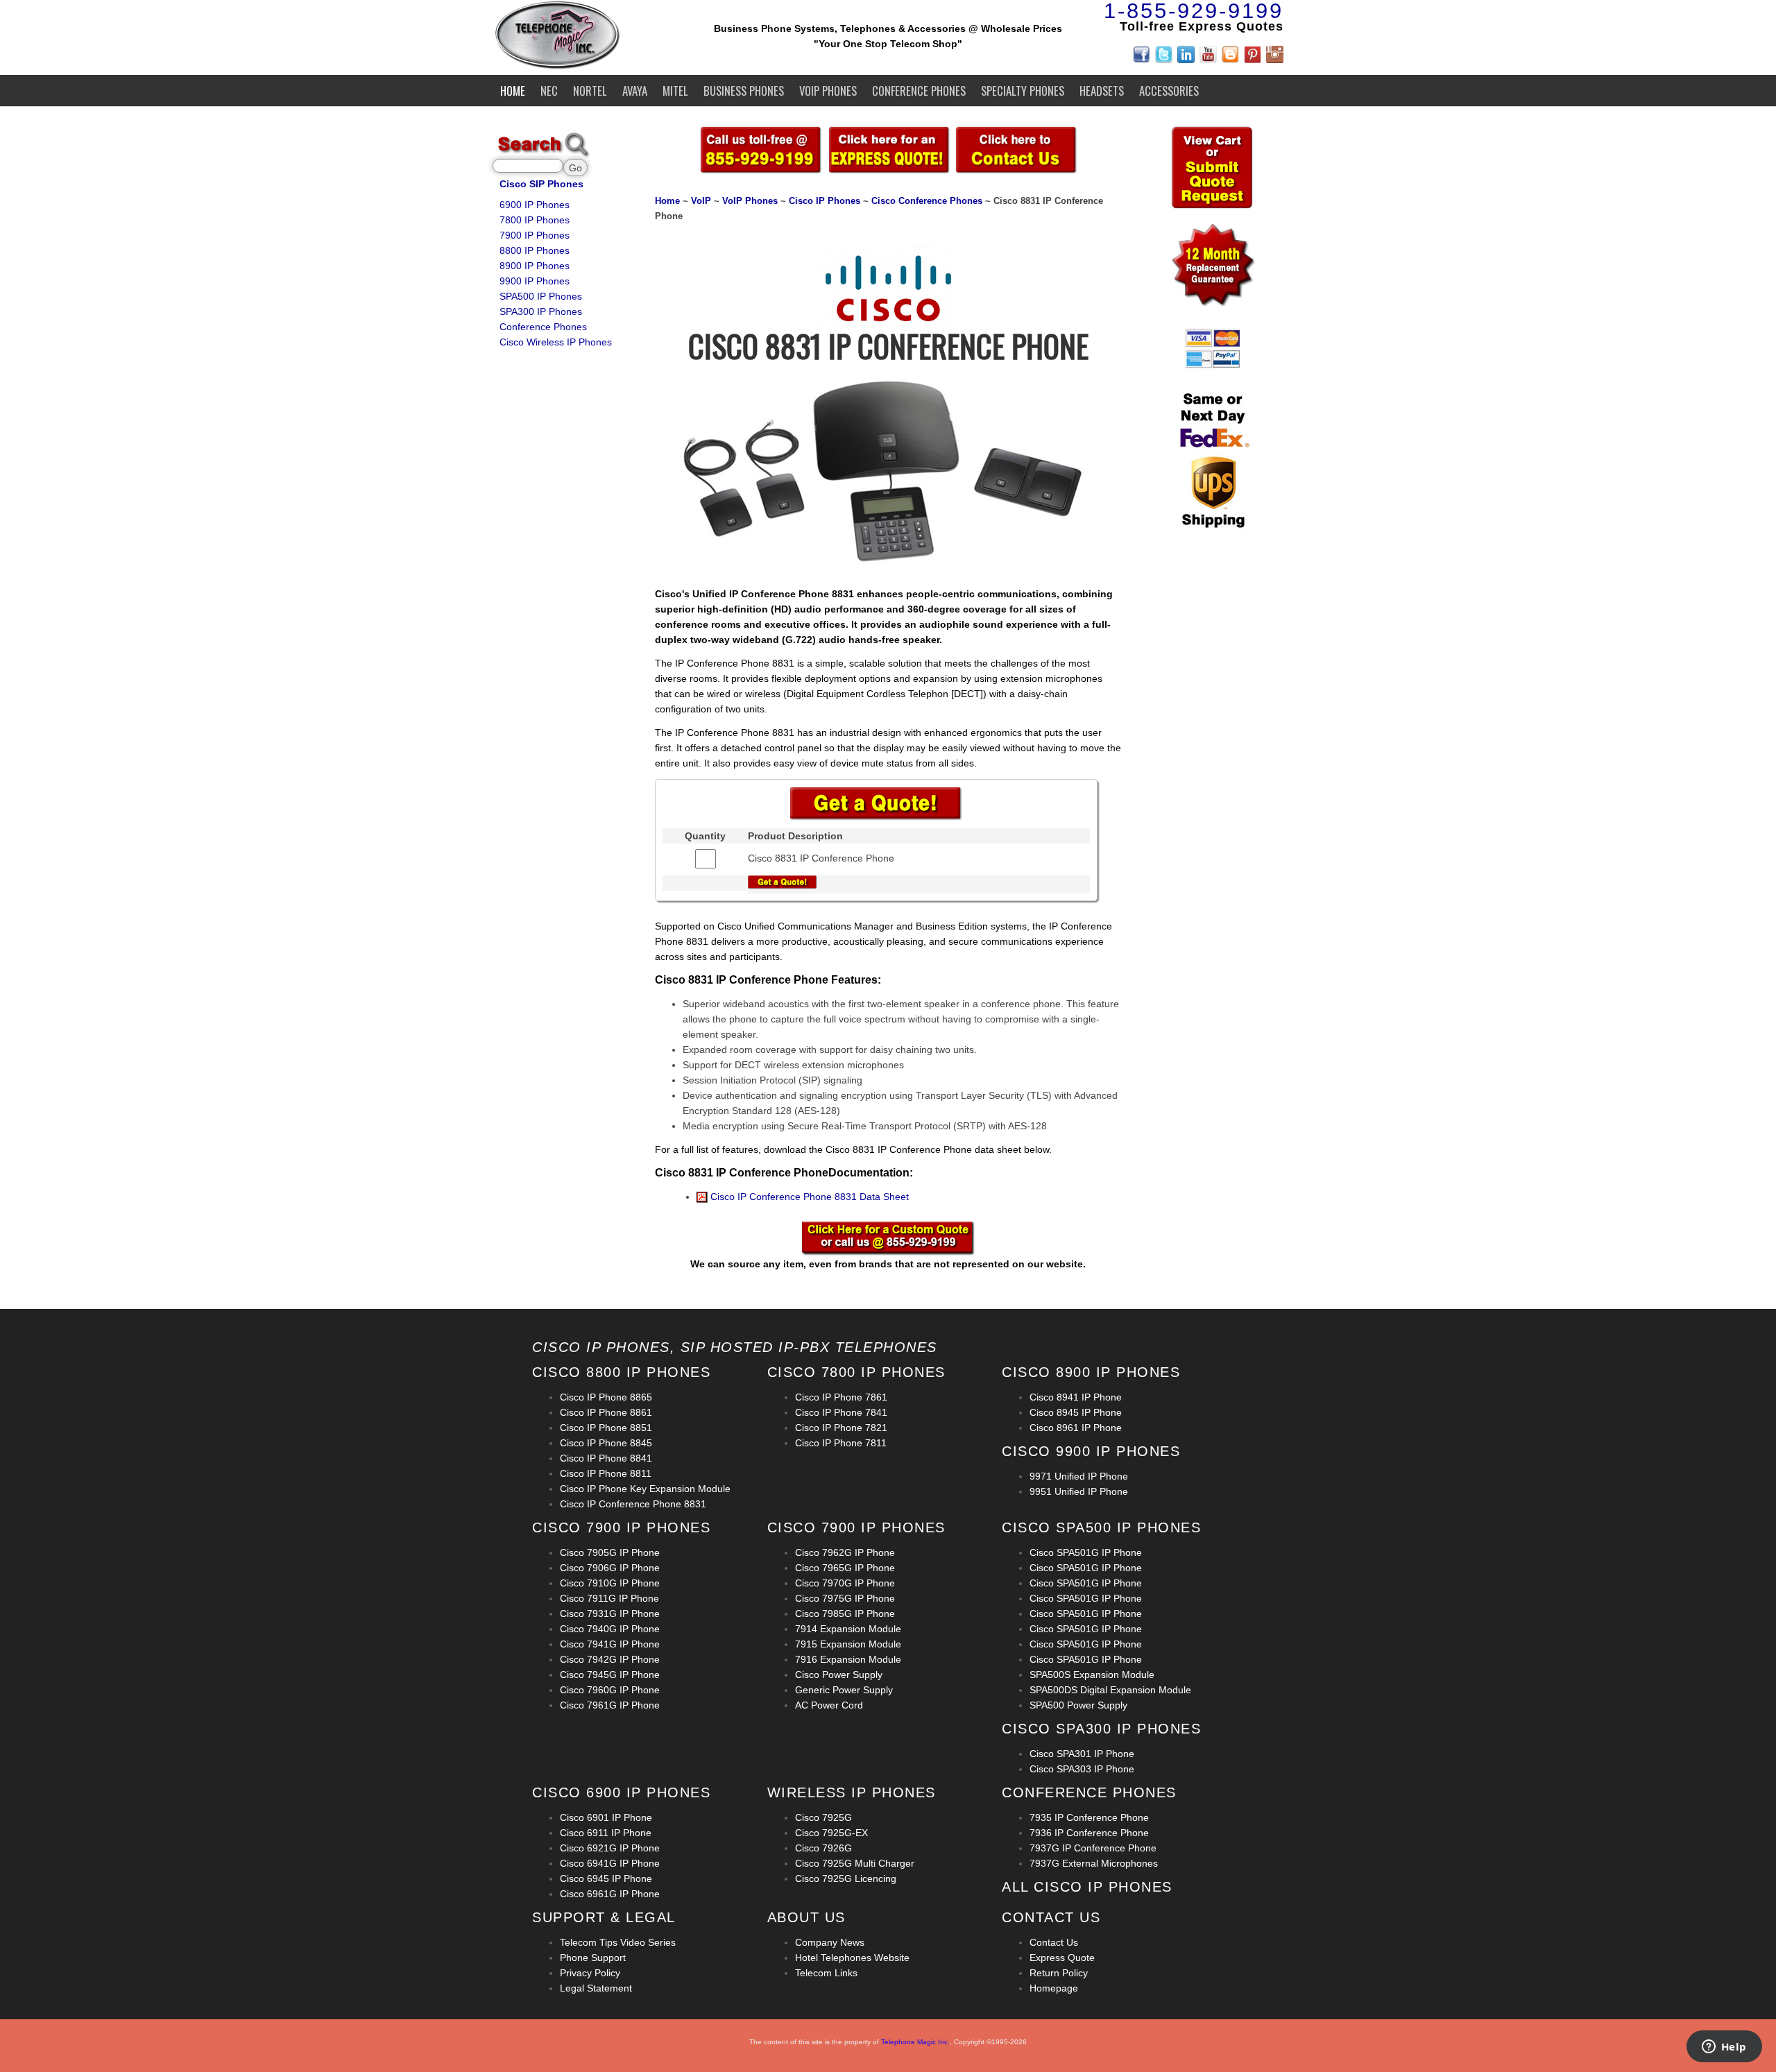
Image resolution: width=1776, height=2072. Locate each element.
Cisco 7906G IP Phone (610, 1568)
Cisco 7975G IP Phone (845, 1598)
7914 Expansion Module (848, 1629)
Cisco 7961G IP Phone (610, 1705)
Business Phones (744, 91)
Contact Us (1054, 1942)
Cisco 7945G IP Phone (610, 1675)
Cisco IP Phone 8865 (606, 1397)
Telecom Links (826, 1973)
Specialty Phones (1023, 91)
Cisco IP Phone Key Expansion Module (645, 1489)
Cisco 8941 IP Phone (1076, 1397)
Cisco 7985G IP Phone (845, 1613)
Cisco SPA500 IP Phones (1101, 1527)
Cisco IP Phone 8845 (606, 1443)
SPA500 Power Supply (1078, 1705)
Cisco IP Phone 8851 (606, 1428)
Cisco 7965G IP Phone (845, 1568)
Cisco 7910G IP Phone (610, 1583)
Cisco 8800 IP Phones (621, 1372)
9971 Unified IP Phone (1079, 1476)
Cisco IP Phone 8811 (606, 1473)
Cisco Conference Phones (927, 201)
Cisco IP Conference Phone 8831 (633, 1504)
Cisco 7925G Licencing (846, 1878)
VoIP (701, 201)
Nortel (590, 91)
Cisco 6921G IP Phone (610, 1848)
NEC (549, 91)
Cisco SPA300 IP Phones (1101, 1729)
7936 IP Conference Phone (1089, 1833)
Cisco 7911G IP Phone (609, 1598)
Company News (830, 1942)
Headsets (1102, 91)
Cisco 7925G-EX (831, 1833)
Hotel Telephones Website (852, 1958)
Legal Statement (596, 1988)
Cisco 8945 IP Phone (1076, 1412)
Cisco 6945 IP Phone (606, 1878)
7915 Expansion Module (848, 1644)
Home (513, 91)
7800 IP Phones (535, 220)
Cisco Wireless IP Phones (556, 342)
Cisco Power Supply (839, 1675)
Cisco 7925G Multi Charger (855, 1863)
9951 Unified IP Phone (1079, 1491)
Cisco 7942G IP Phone (610, 1659)
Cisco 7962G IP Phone (845, 1552)
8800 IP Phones (535, 250)
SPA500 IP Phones (541, 296)
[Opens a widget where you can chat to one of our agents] (1724, 2048)
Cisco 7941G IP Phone (610, 1644)
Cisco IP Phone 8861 (606, 1412)
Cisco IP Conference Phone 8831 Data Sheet (808, 1197)
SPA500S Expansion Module (1092, 1675)
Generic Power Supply (844, 1690)
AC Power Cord (829, 1705)
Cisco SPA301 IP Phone (1082, 1754)
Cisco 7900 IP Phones (621, 1527)
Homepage (1054, 1988)
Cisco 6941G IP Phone (610, 1863)
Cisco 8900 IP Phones (1091, 1372)
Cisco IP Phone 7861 (841, 1397)
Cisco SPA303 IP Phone (1082, 1769)
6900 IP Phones (535, 205)
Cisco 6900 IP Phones (621, 1792)
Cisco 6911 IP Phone (606, 1833)
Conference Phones (919, 91)
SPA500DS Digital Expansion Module (1110, 1690)
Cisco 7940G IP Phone (610, 1629)
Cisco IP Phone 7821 (841, 1428)
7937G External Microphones (1094, 1863)
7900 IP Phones (535, 235)
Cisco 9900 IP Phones (1091, 1451)
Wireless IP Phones (852, 1792)
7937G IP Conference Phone (1093, 1848)
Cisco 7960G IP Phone (610, 1690)
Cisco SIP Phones (541, 184)
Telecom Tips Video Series (618, 1942)
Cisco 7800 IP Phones (856, 1372)
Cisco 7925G (823, 1817)
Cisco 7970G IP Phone (845, 1583)
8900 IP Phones (535, 266)
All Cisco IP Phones (1087, 1887)
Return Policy (1059, 1973)
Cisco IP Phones (825, 201)
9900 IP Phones (535, 281)
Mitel (675, 91)
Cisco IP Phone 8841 (606, 1458)
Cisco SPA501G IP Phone (1086, 1552)
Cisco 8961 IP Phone (1076, 1428)
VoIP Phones (828, 91)
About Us (806, 1917)
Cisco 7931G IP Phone (610, 1613)
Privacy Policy (590, 1973)
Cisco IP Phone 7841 (841, 1412)
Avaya (635, 91)
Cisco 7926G (823, 1848)
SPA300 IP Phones (541, 311)
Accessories (1169, 91)
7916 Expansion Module (848, 1659)
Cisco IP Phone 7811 (841, 1443)
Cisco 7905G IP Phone (610, 1552)
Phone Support (593, 1958)
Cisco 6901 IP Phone (606, 1817)
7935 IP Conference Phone (1089, 1817)
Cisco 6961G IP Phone (610, 1894)
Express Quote (1062, 1958)
